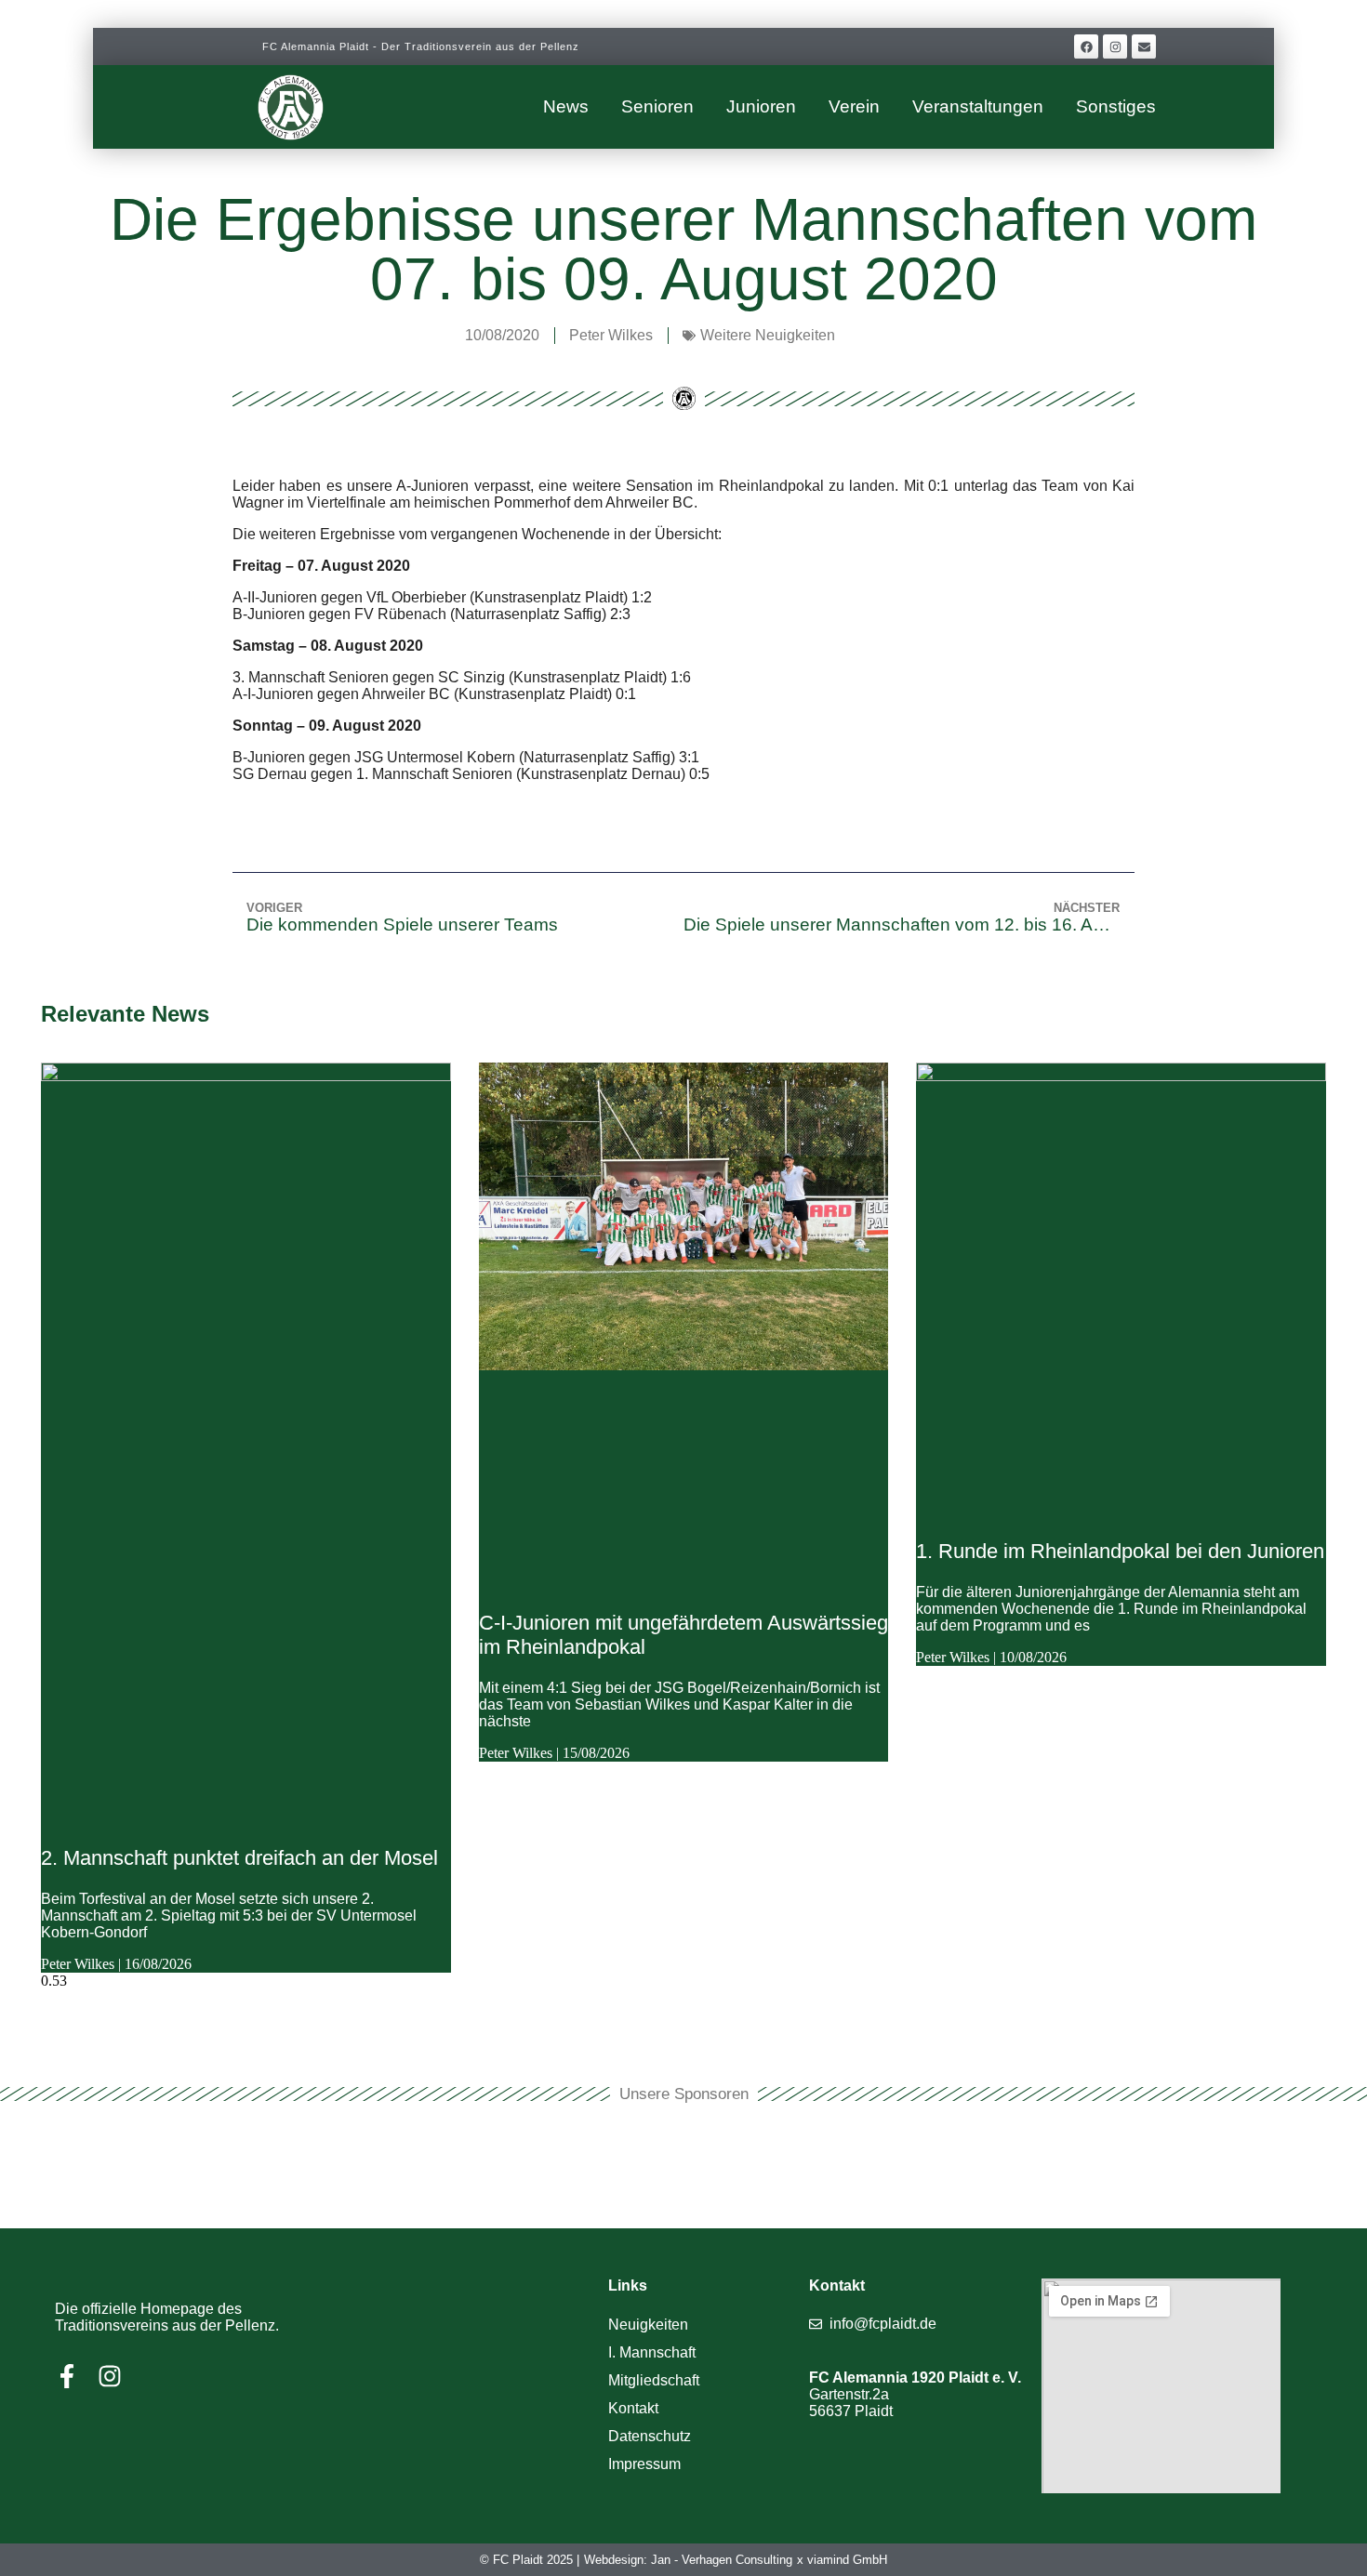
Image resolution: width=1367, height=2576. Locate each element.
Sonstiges (1116, 106)
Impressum (644, 2464)
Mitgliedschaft (654, 2380)
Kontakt (633, 2408)
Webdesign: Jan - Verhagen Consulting (688, 2560)
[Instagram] (1115, 46)
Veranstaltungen (978, 106)
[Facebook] (1086, 46)
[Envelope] (1144, 46)
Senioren (657, 106)
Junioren (761, 106)
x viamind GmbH (842, 2560)
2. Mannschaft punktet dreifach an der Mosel (239, 1858)
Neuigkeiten (648, 2325)
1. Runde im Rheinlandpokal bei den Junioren (1120, 1551)
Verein (854, 106)
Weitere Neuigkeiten (768, 335)
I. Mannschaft (652, 2352)
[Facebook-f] (67, 2376)
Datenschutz (650, 2436)
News (566, 106)
